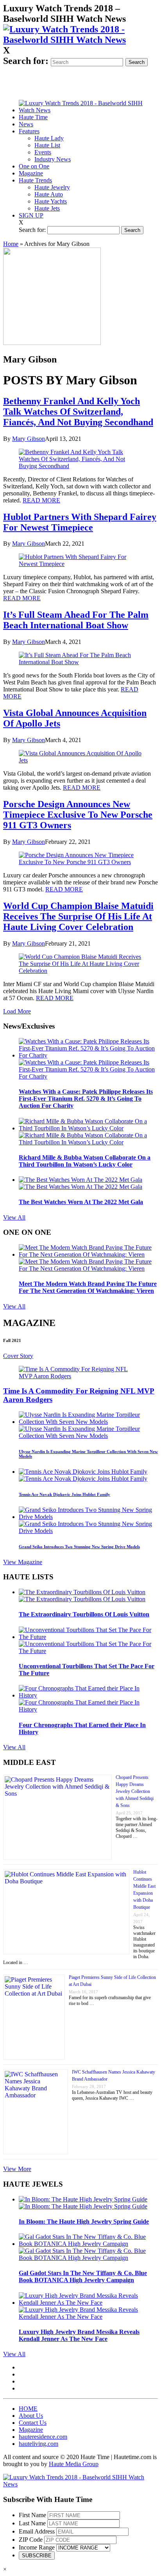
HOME (28, 2409)
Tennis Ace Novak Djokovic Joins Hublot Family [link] (64, 1494)
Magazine (31, 173)
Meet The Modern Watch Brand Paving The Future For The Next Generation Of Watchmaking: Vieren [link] (88, 1287)
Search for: (26, 61)
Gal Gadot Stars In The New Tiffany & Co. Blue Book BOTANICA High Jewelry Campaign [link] (83, 2276)
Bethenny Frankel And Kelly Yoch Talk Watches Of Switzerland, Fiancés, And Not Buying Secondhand (78, 412)
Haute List (47, 145)
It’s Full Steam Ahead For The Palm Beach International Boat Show (76, 620)
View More (17, 2169)
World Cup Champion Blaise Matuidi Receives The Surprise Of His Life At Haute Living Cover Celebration (78, 916)
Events (43, 152)
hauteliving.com (38, 2444)
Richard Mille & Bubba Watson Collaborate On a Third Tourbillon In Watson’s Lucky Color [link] (85, 1161)
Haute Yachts (51, 201)
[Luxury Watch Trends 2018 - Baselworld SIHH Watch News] (80, 2484)
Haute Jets (47, 208)
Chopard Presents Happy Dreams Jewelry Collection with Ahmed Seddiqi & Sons (135, 1791)
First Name (32, 2515)
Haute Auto (49, 194)
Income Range (37, 2547)
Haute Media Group (74, 2464)
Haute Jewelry (52, 187)
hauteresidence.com (43, 2437)
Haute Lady (49, 138)
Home (11, 244)
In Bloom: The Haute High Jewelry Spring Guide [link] (84, 2222)
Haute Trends (35, 180)
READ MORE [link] (41, 500)
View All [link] (14, 1217)
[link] (80, 40)
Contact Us (33, 2423)
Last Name (32, 2523)
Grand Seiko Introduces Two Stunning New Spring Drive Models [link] (79, 1547)
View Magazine (23, 1562)
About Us (31, 2416)
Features (29, 131)
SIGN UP (31, 215)
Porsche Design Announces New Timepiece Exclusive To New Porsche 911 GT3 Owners (78, 815)
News (26, 124)
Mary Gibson (29, 439)
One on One (34, 166)
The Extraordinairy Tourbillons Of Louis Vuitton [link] (84, 1614)
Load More (17, 1011)
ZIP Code (31, 2540)
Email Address (37, 2531)
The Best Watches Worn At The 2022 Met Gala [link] (81, 1202)
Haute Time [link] (33, 117)
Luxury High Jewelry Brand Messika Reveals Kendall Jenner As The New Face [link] (79, 2335)
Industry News (53, 159)
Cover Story (18, 1356)
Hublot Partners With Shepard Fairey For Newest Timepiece (80, 522)
